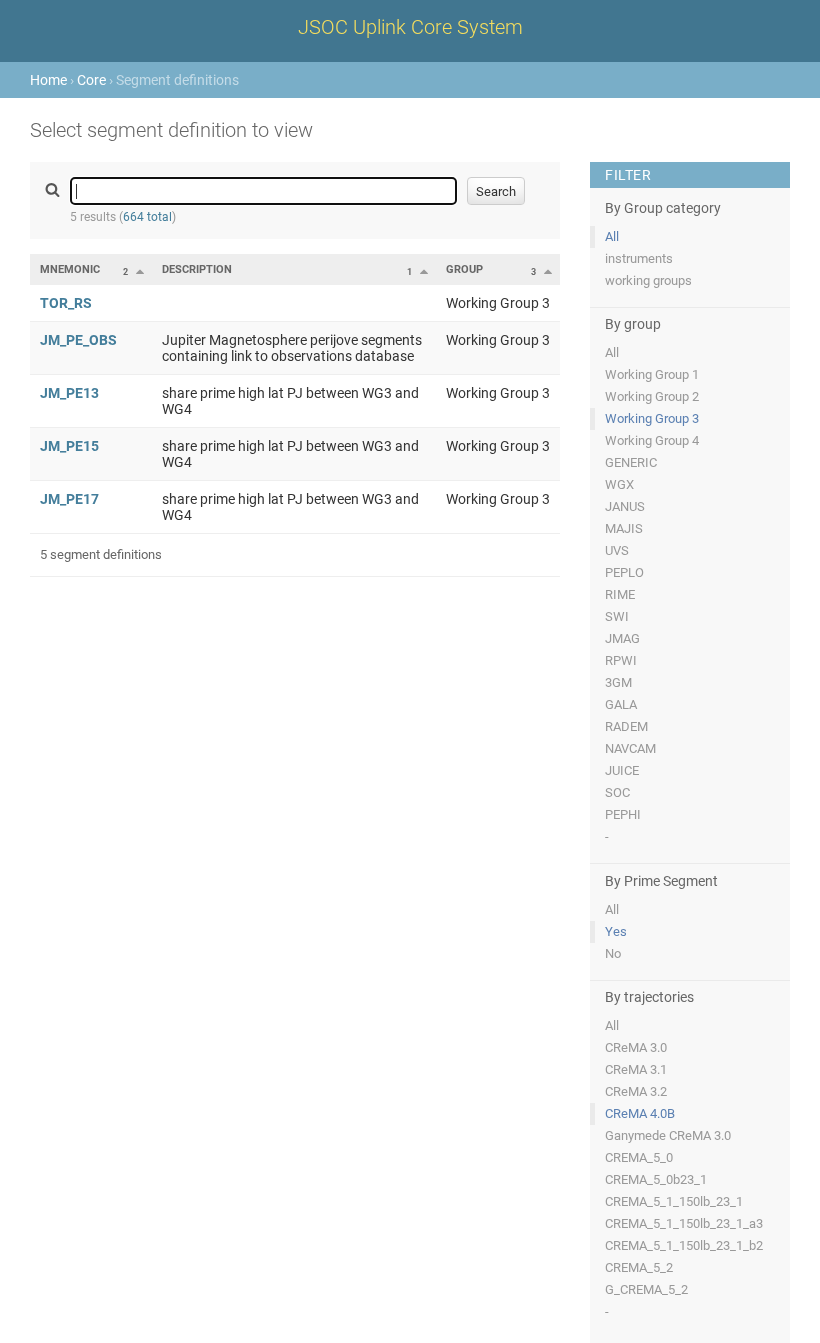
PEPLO (624, 572)
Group (464, 269)
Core (91, 80)
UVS (617, 550)
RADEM (626, 726)
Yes (616, 931)
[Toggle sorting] (140, 271)
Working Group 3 (652, 418)
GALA (621, 704)
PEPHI (623, 814)
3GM (618, 682)
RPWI (621, 660)
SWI (617, 616)
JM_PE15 (69, 446)
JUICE (622, 770)
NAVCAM (630, 748)
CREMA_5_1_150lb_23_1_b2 (684, 1245)
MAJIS (624, 528)
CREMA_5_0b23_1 (656, 1179)
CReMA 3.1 (636, 1069)
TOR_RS (66, 303)
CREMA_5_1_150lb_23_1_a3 (684, 1223)
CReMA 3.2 (636, 1091)
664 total (147, 217)
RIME (620, 594)
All (612, 236)
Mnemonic (70, 269)
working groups (648, 280)
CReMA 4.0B (640, 1113)
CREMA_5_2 (639, 1267)
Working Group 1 (652, 374)
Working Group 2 (652, 396)
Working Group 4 (652, 440)
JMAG (622, 638)
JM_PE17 (69, 499)
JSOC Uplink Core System (410, 27)
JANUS (625, 506)
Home (48, 80)
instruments (639, 258)
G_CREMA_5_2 (646, 1289)
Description (197, 269)
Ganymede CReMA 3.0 (668, 1135)
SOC (617, 792)
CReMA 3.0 (636, 1047)
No (613, 953)
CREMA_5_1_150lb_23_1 (674, 1201)
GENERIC (631, 462)
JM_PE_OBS (78, 340)
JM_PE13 (69, 393)
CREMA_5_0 (639, 1157)
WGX (619, 484)
